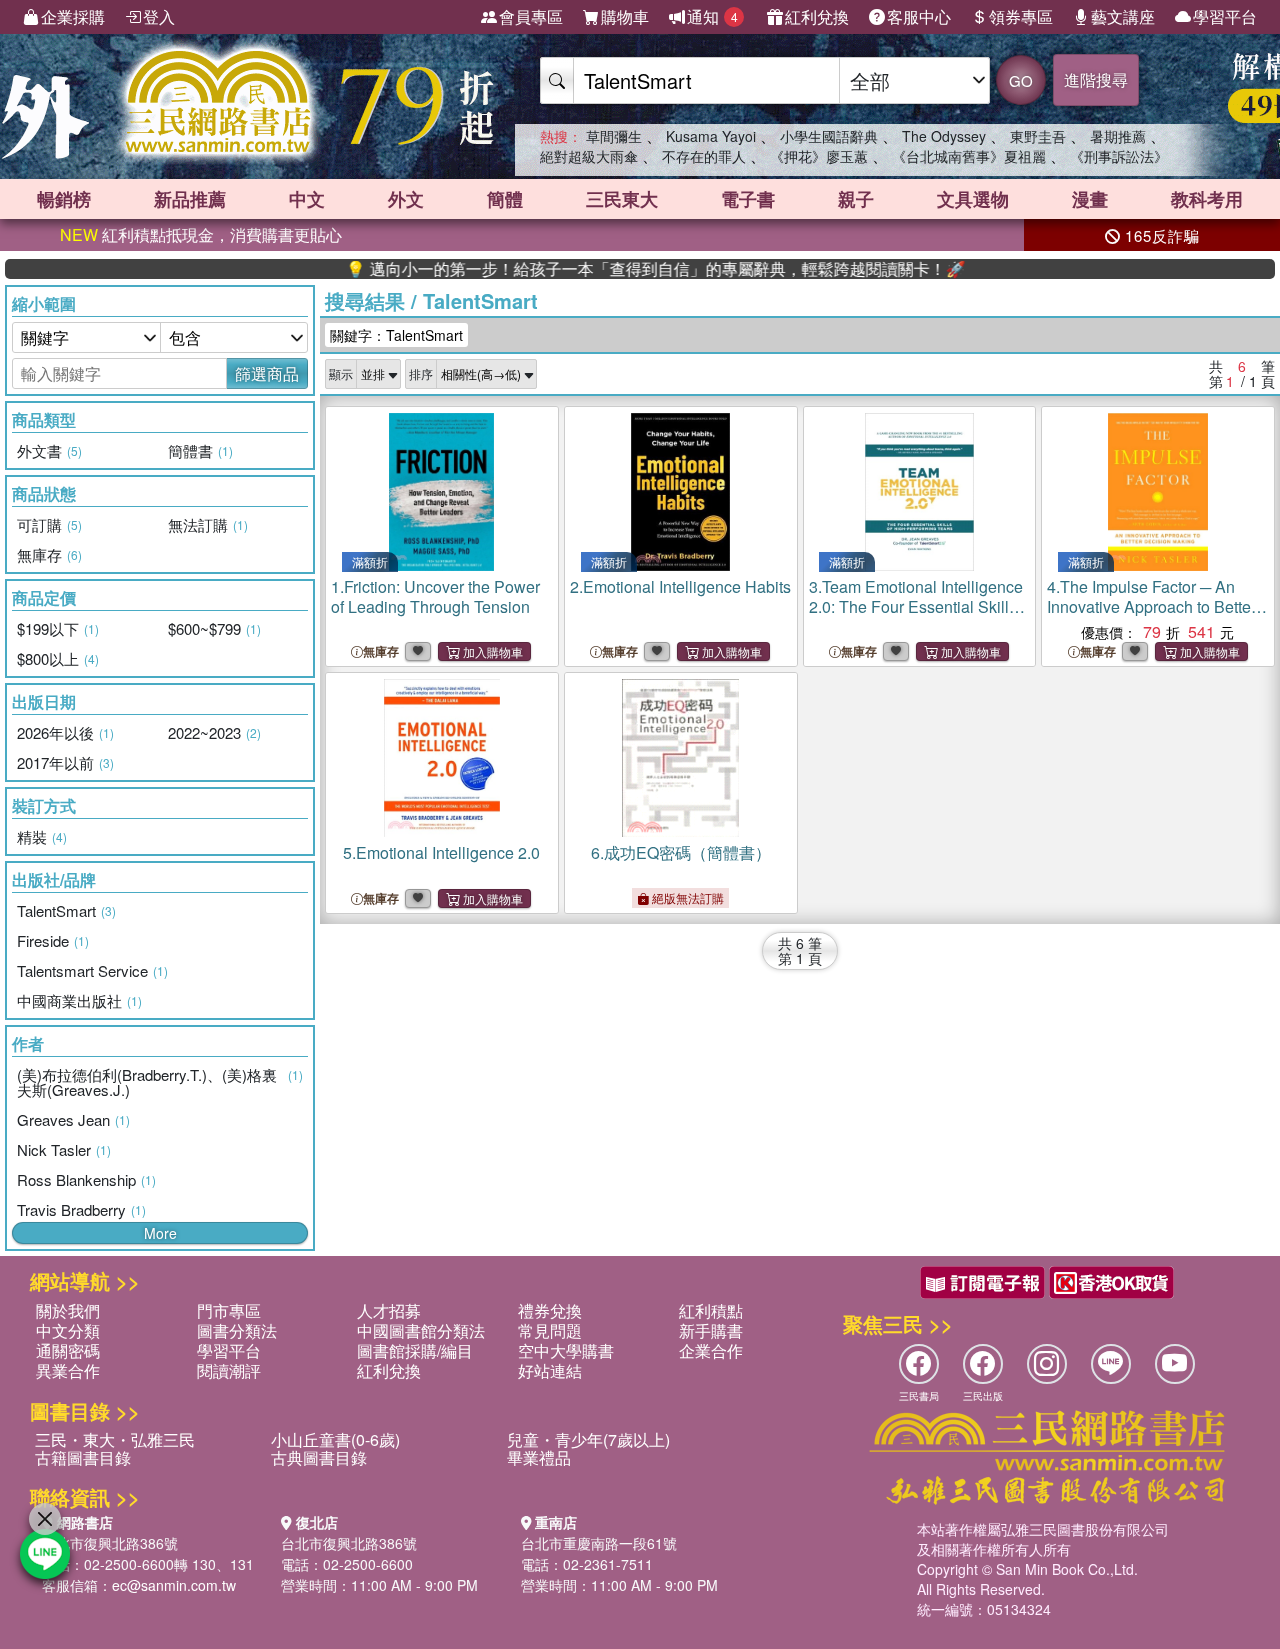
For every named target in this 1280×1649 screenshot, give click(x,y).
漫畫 (1090, 199)
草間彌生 (614, 136)
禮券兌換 (550, 1310)
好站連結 (550, 1370)
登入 (159, 16)
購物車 (625, 16)
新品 (190, 199)
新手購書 (711, 1330)
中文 (307, 199)
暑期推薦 (1118, 136)
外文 (406, 199)
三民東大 (622, 199)
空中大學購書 (566, 1350)
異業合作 (68, 1370)
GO (1021, 80)
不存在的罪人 (704, 156)
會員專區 (531, 16)
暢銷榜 (64, 199)
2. (680, 586)
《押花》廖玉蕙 (819, 156)
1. (435, 596)
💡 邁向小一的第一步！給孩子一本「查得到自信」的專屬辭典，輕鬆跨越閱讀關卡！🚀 (617, 269)
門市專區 (229, 1310)
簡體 (505, 199)
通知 (712, 16)
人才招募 (389, 1310)
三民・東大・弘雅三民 (115, 1439)
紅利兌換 (817, 16)
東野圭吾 (1038, 136)
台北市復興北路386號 (110, 1543)
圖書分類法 (237, 1330)
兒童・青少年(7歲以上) (588, 1439)
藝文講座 (1123, 16)
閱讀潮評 (229, 1370)
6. (681, 852)
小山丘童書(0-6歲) (335, 1439)
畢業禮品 (539, 1457)
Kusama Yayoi (711, 136)
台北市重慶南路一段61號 (599, 1543)
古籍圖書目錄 (83, 1457)
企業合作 (711, 1350)
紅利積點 (711, 1310)
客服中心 (919, 16)
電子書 (748, 199)
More (160, 1233)
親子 (856, 199)
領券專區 (1021, 16)
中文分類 (68, 1330)
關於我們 (68, 1310)
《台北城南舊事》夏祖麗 (969, 156)
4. (1151, 606)
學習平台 (1225, 16)
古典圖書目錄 (319, 1457)
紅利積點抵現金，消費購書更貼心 (201, 234)
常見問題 (550, 1330)
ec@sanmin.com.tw (174, 1585)
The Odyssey (944, 136)
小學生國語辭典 (829, 136)
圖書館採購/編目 (415, 1350)
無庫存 (381, 651)
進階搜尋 (1096, 79)
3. (916, 606)
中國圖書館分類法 (421, 1330)
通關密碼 (68, 1350)
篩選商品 (267, 373)
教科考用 (1207, 199)
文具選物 (973, 199)
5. (441, 852)
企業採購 (73, 16)
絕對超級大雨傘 (589, 156)
